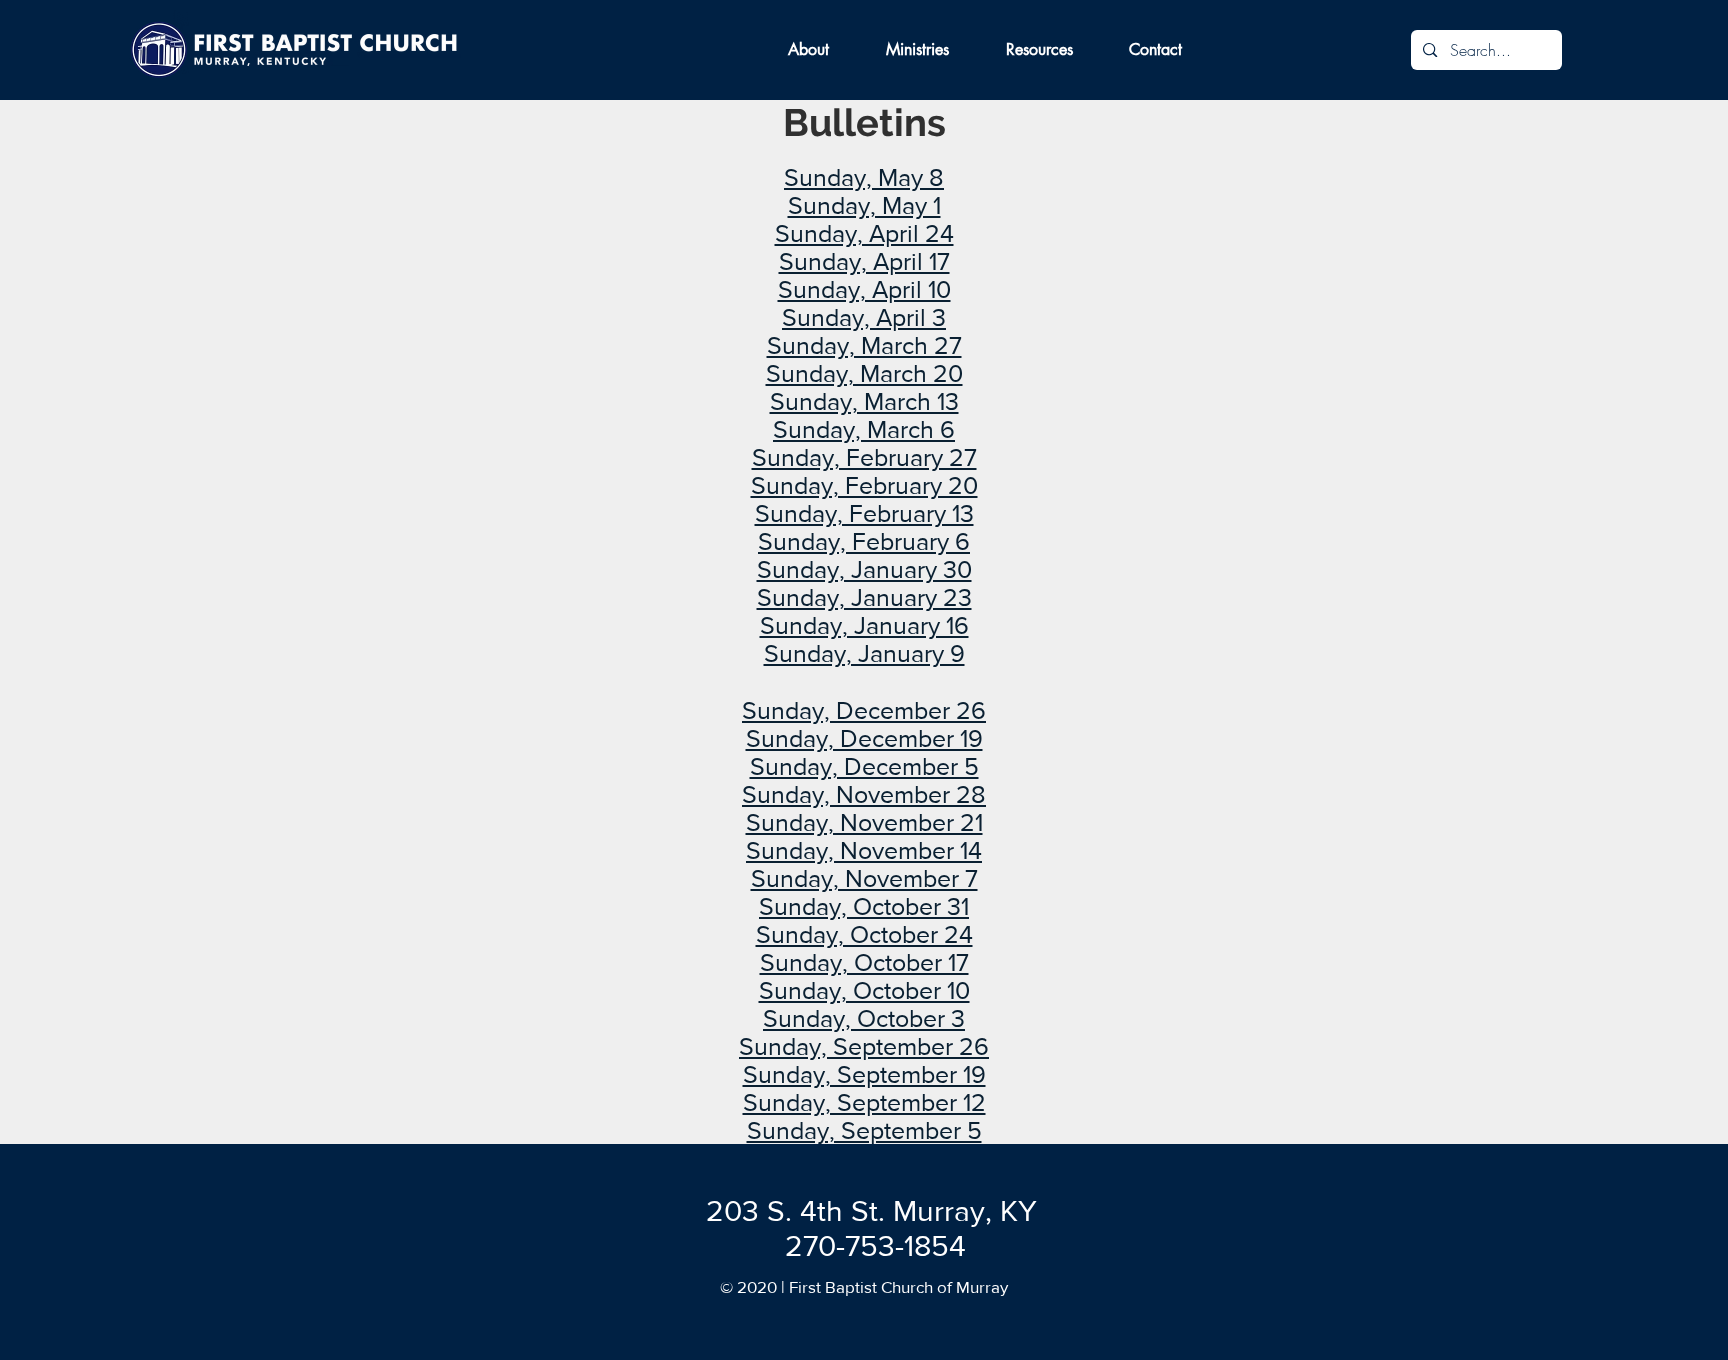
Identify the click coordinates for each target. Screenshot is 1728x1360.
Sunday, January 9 (864, 653)
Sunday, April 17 (864, 261)
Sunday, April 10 (864, 289)
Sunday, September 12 (864, 1102)
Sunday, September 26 (864, 1046)
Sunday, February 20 (864, 485)
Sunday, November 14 (864, 850)
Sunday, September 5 (864, 1130)
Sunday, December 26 (864, 710)
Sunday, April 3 (864, 317)
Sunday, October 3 (864, 1018)
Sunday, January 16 (864, 625)
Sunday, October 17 (864, 962)
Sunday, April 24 (864, 233)
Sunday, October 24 (864, 934)
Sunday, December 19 (864, 738)
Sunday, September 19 (864, 1074)
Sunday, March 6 (864, 429)
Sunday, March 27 (864, 345)
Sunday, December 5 (864, 766)
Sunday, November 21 (864, 822)
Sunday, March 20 (864, 373)
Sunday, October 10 (864, 990)
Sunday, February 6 (864, 541)
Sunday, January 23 (864, 597)
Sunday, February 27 (864, 457)
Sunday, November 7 (864, 878)
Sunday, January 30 (864, 569)
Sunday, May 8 (864, 177)
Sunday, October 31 (864, 906)
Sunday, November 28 (864, 794)
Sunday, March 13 (864, 401)
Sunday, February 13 (864, 513)
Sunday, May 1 (864, 205)
